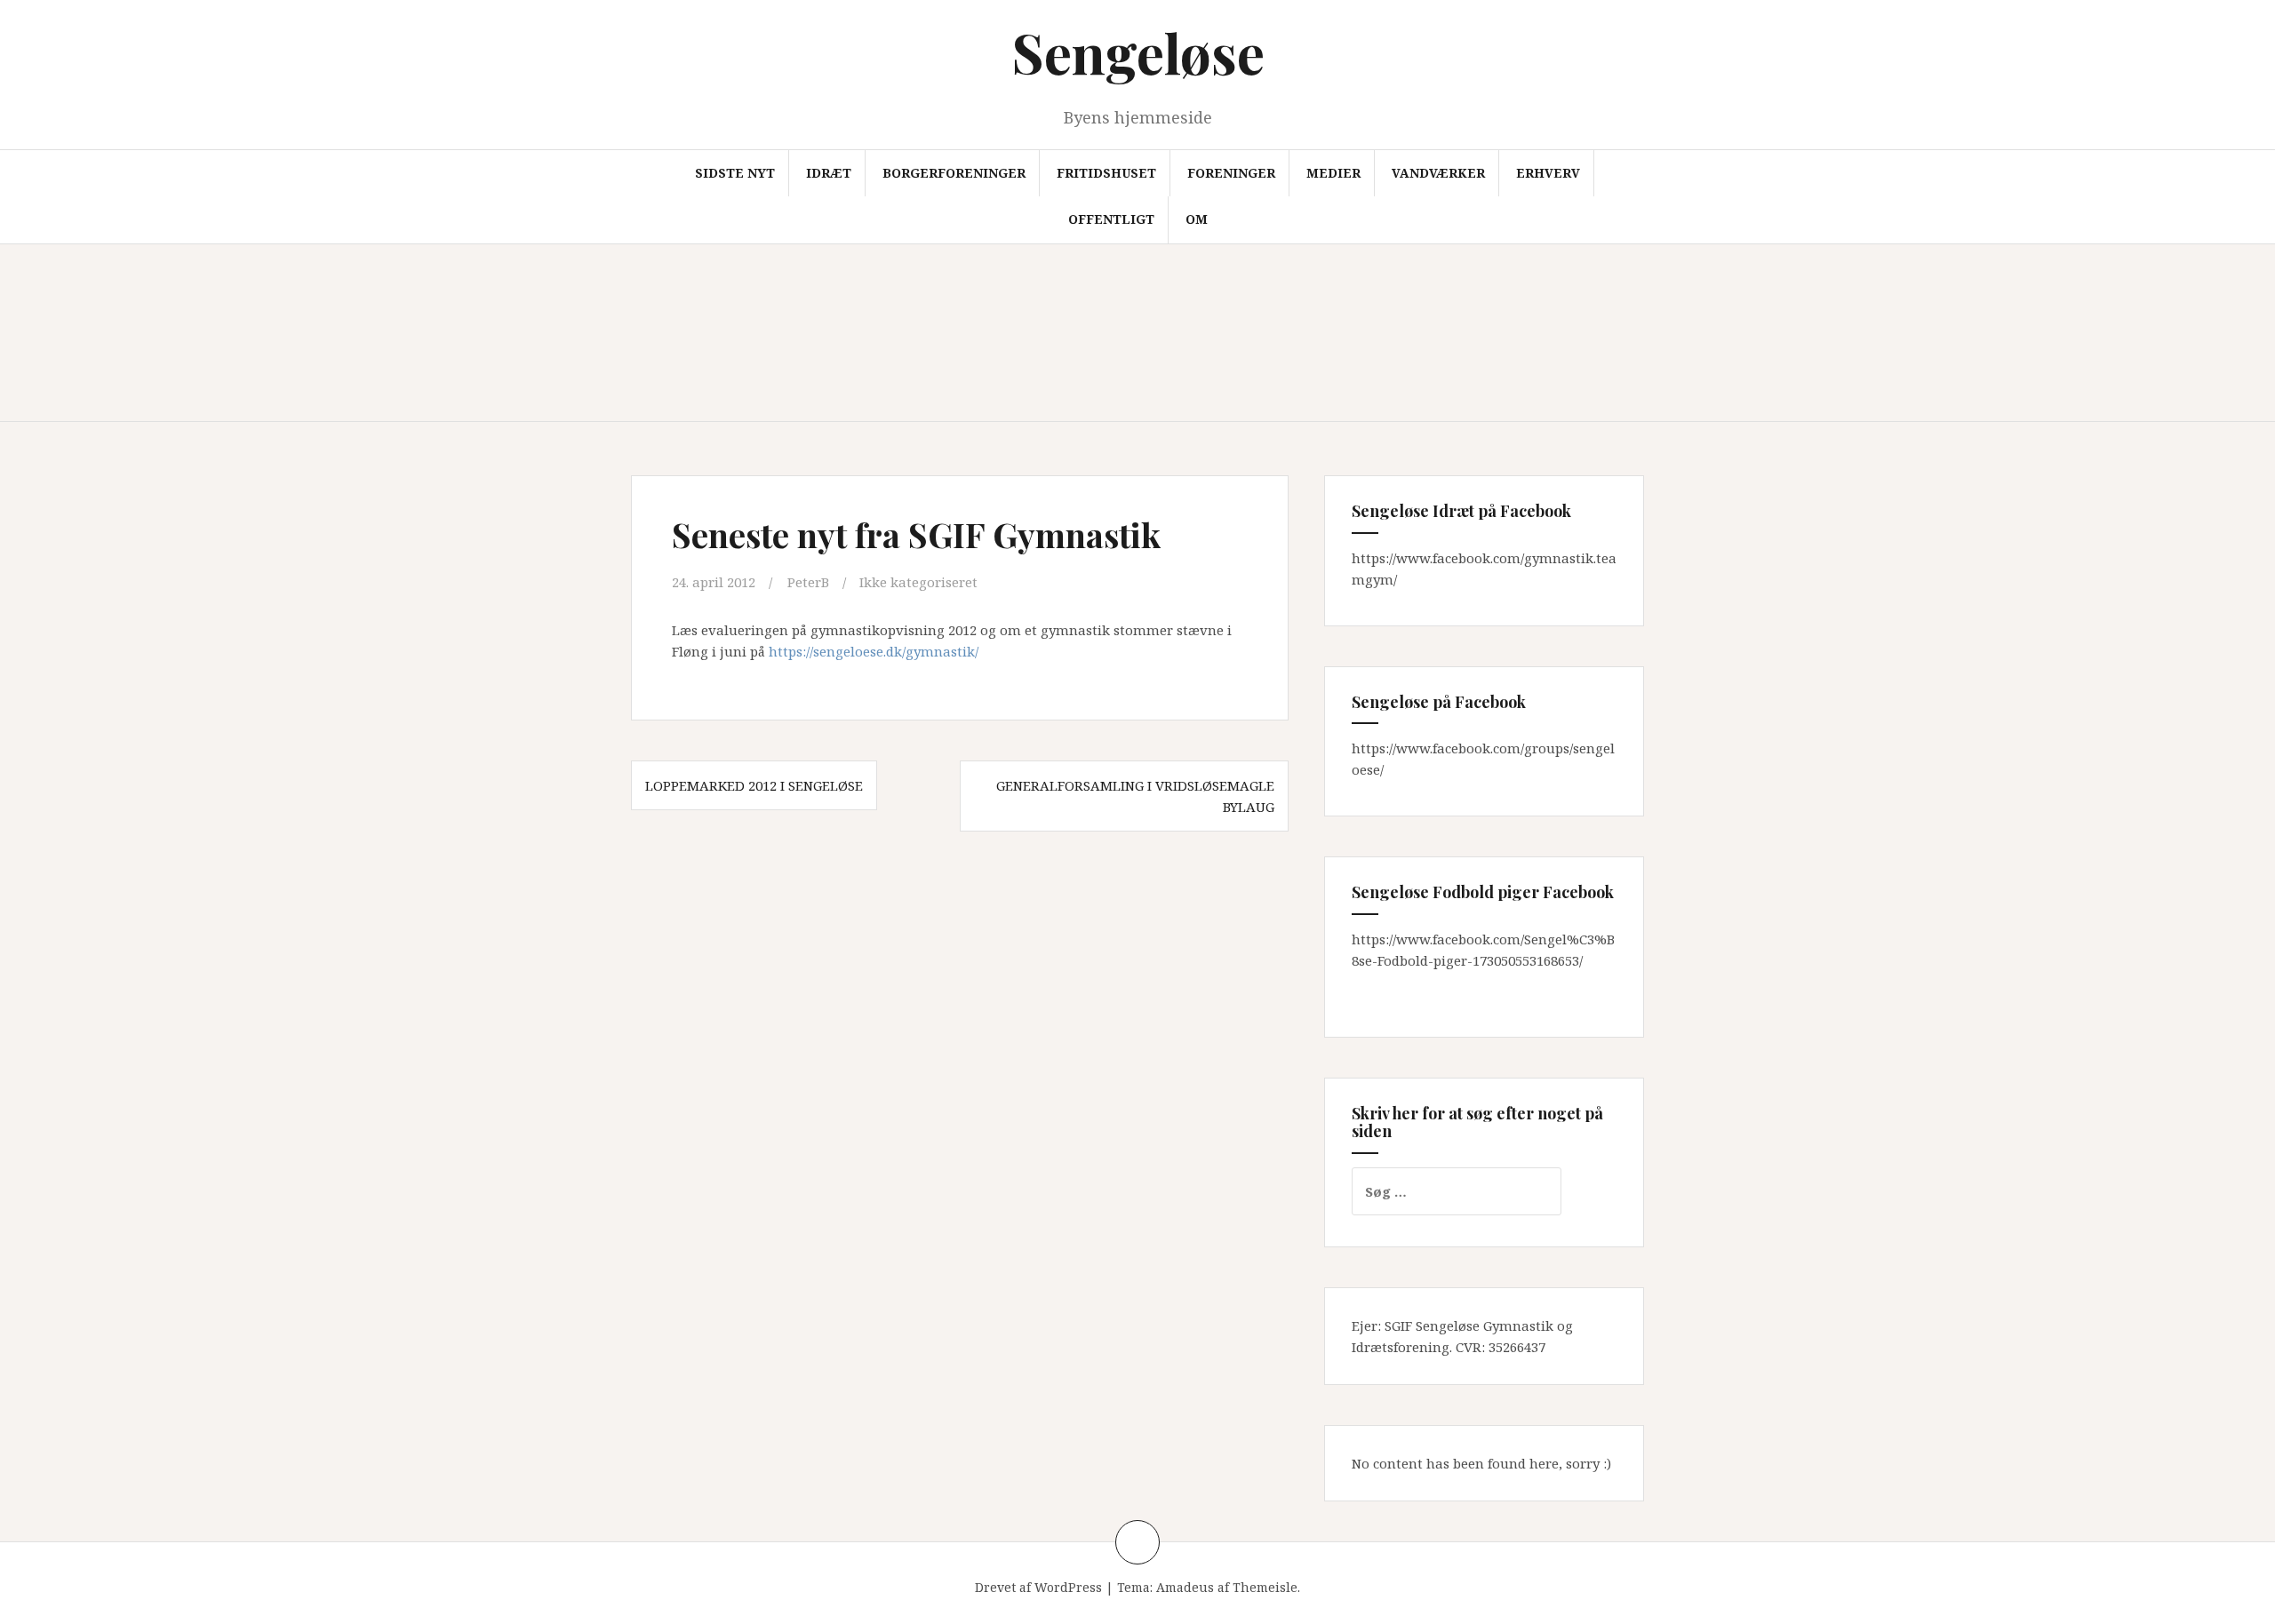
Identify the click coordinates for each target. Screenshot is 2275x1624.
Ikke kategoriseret (918, 582)
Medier (1333, 173)
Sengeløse (1138, 52)
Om (1197, 219)
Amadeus (1185, 1587)
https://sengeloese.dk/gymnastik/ (874, 651)
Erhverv (1548, 173)
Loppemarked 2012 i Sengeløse (754, 785)
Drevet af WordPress (1038, 1587)
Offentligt (1111, 219)
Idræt (829, 173)
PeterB (808, 582)
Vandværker (1438, 173)
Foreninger (1231, 173)
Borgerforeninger (954, 173)
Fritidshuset (1106, 173)
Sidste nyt (735, 173)
